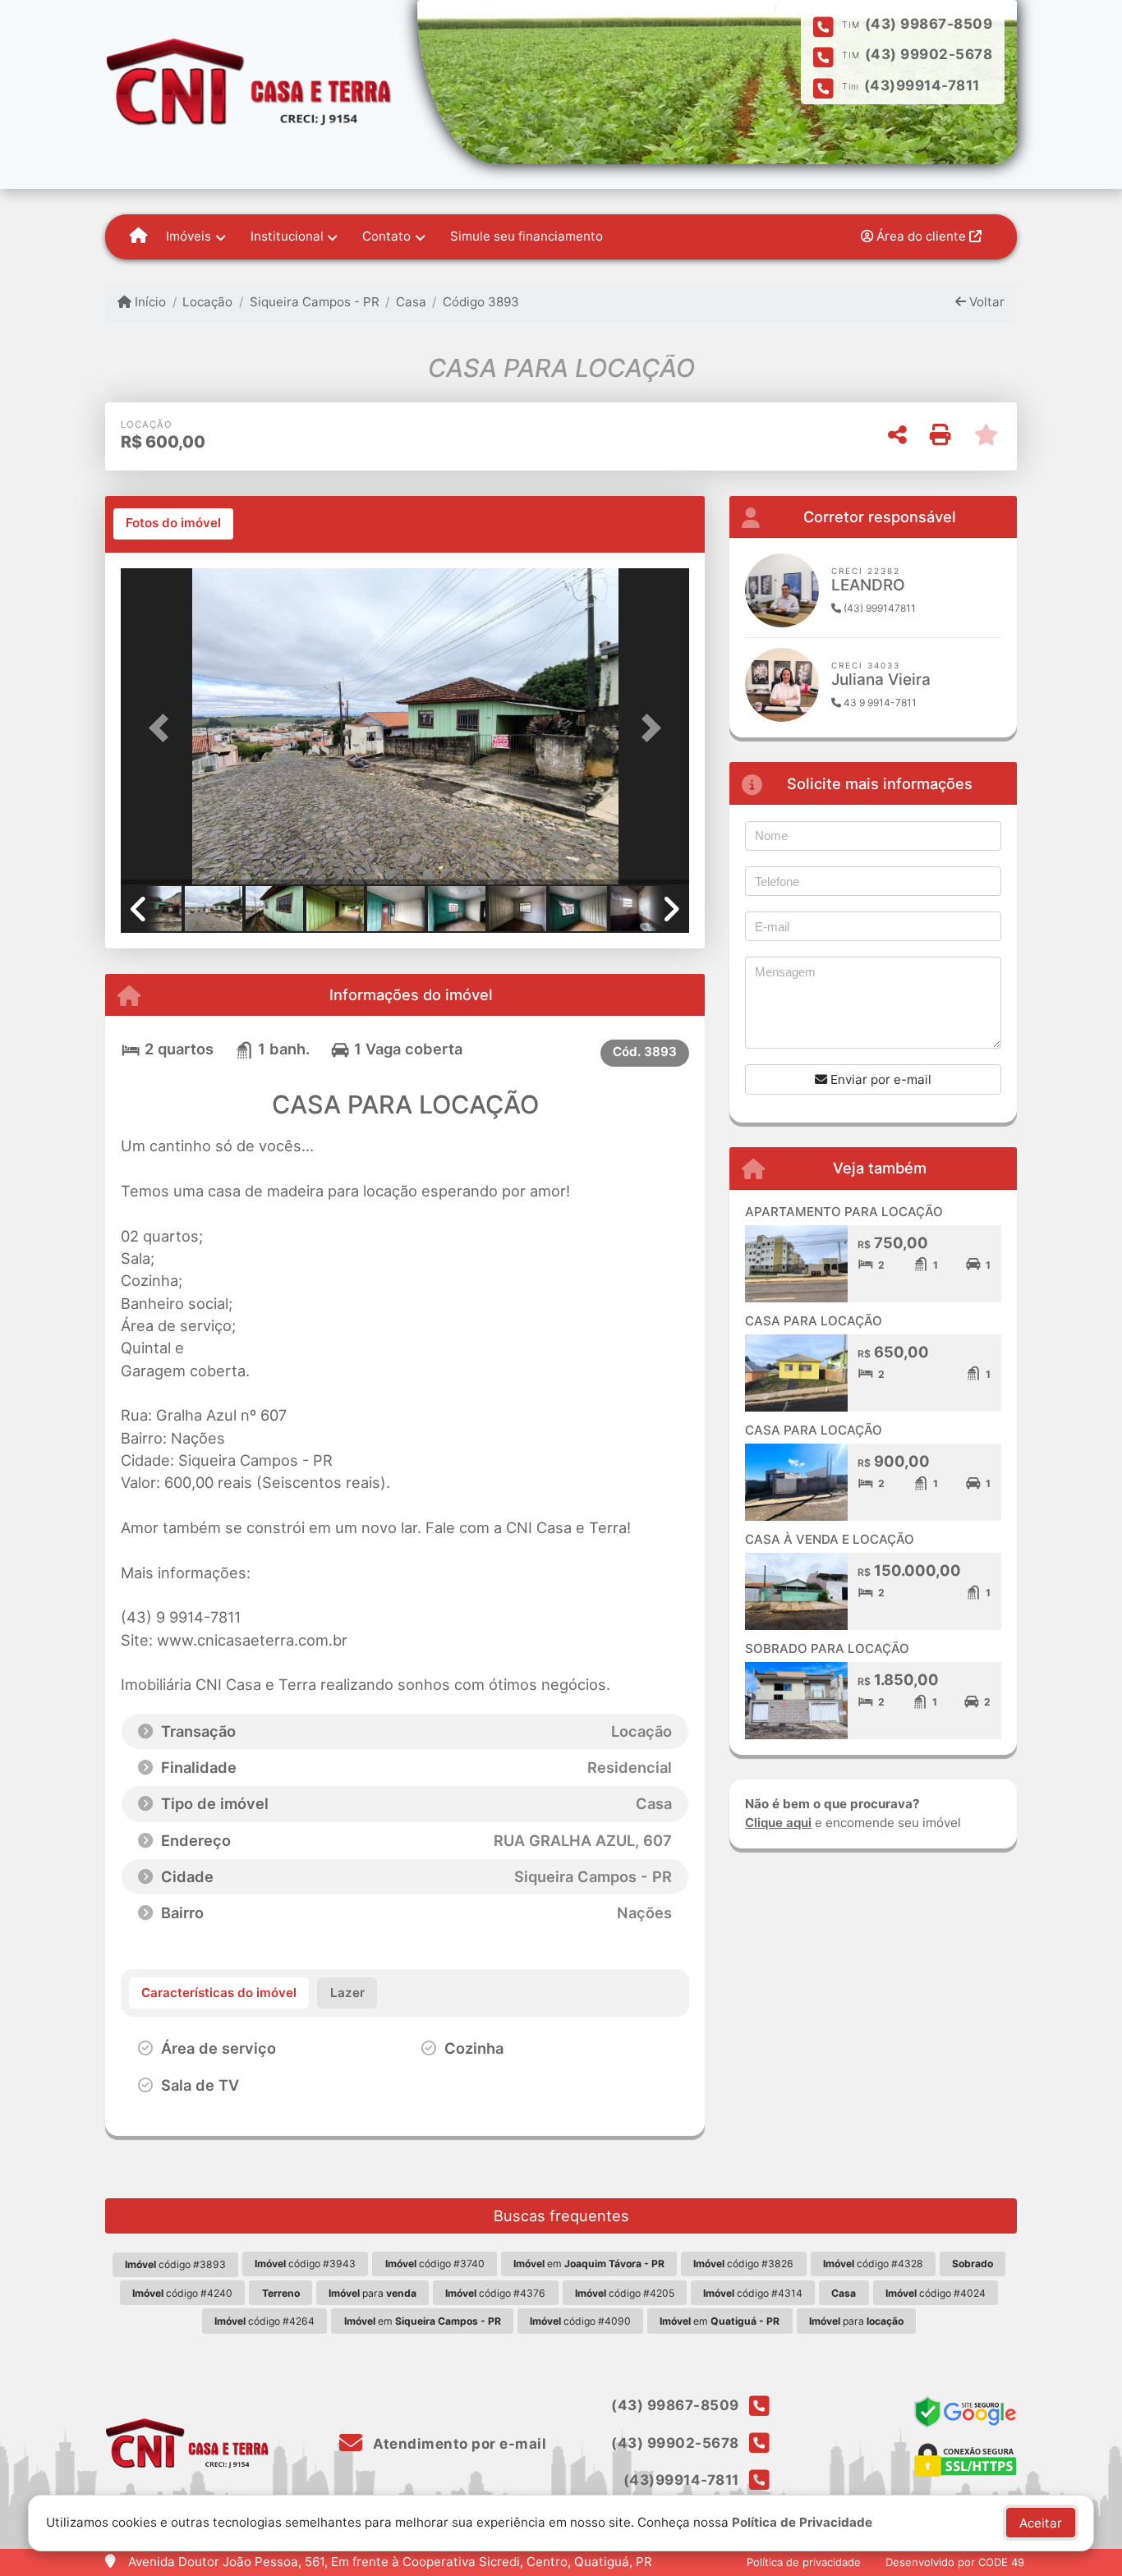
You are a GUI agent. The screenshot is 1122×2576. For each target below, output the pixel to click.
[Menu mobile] (138, 236)
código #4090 (580, 2321)
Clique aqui (778, 1823)
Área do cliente (921, 236)
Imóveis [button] (189, 236)
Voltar (985, 302)
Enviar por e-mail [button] (879, 1079)
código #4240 (182, 2293)
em (589, 2264)
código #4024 (936, 2293)
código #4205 (625, 2293)
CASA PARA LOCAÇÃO (814, 1321)
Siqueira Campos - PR (314, 302)
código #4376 (495, 2293)
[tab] (173, 524)
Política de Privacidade (802, 2522)
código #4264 (264, 2321)
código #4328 (873, 2264)
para (372, 2293)
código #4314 (753, 2293)
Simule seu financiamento (527, 236)
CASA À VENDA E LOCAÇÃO (830, 1539)
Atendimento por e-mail (458, 2444)
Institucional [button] (287, 236)
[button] (163, 728)
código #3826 (743, 2264)
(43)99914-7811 (922, 85)
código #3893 (175, 2264)
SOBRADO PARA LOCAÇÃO (827, 1648)
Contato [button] (386, 236)
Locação (207, 302)
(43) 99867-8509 (929, 24)
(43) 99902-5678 (929, 54)
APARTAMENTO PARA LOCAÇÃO (844, 1212)
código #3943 (305, 2264)
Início (149, 302)
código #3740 (435, 2264)
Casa (411, 302)
